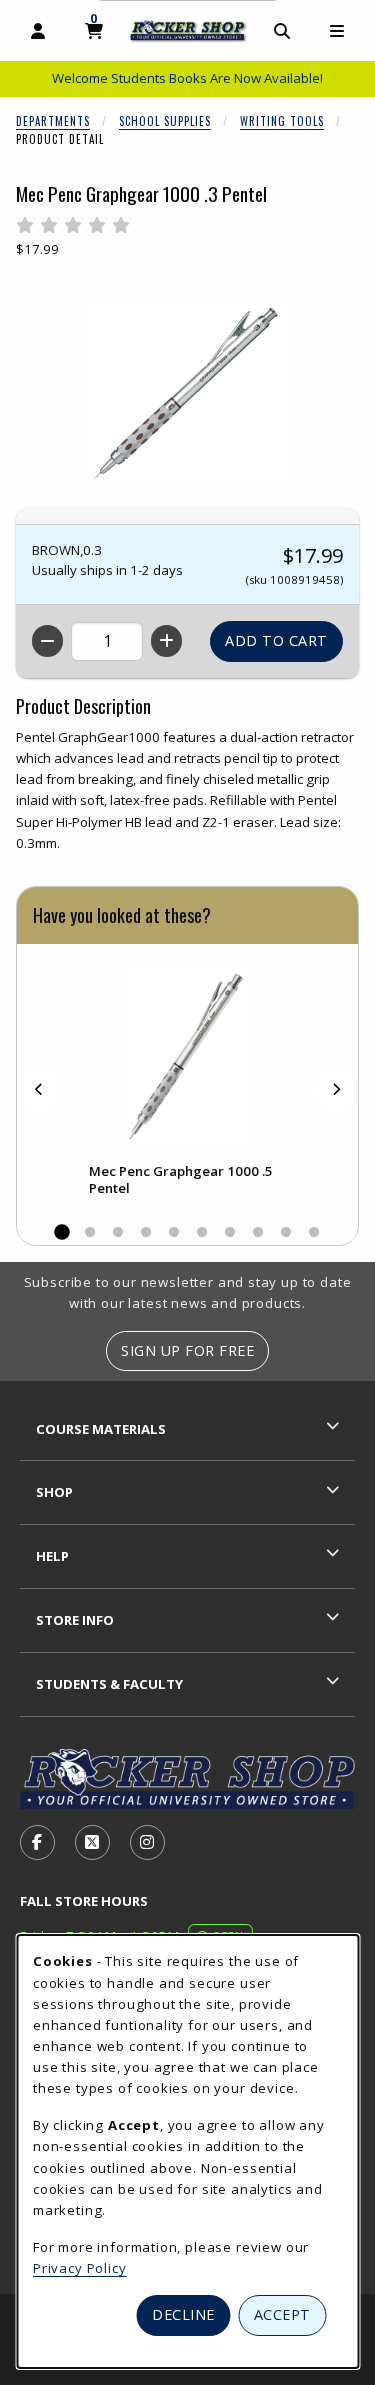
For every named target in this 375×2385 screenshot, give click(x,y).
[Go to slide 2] (90, 1233)
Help (52, 1556)
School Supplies (165, 121)
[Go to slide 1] (62, 1233)
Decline (183, 2314)
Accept (282, 2314)
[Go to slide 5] (174, 1233)
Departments (53, 121)
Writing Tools (282, 121)
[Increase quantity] (166, 641)
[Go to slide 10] (314, 1233)
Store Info (75, 1620)
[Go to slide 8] (258, 1233)
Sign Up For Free (187, 1350)
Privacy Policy (80, 2268)
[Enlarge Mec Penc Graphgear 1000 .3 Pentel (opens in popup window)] (188, 392)
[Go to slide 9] (286, 1233)
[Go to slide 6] (202, 1233)
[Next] (336, 1088)
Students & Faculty (109, 1684)
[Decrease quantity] (47, 641)
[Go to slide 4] (146, 1233)
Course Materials (101, 1429)
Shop (54, 1492)
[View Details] (187, 1055)
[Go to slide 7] (230, 1233)
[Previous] (39, 1088)
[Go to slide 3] (118, 1233)
